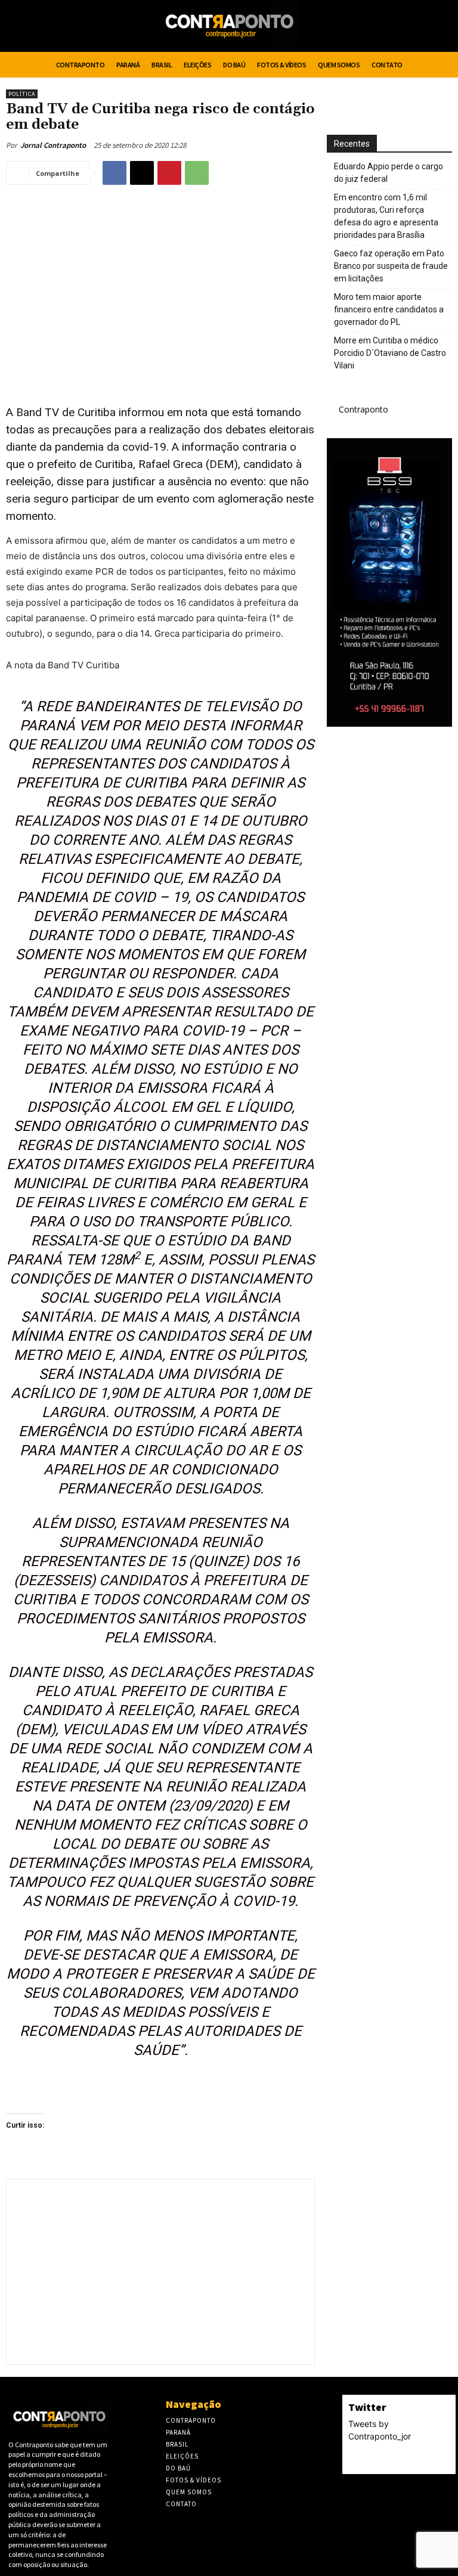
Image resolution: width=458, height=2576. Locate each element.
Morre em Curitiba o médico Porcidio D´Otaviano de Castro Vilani (390, 353)
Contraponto (363, 409)
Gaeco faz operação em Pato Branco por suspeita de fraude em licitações (391, 266)
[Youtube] (441, 28)
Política (22, 94)
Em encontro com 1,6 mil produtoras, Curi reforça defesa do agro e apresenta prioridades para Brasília (386, 216)
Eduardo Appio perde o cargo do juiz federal (389, 173)
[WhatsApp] (197, 173)
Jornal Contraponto (53, 145)
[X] (419, 28)
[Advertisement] (160, 281)
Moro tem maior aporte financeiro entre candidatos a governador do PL (389, 309)
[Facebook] (396, 28)
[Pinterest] (169, 173)
